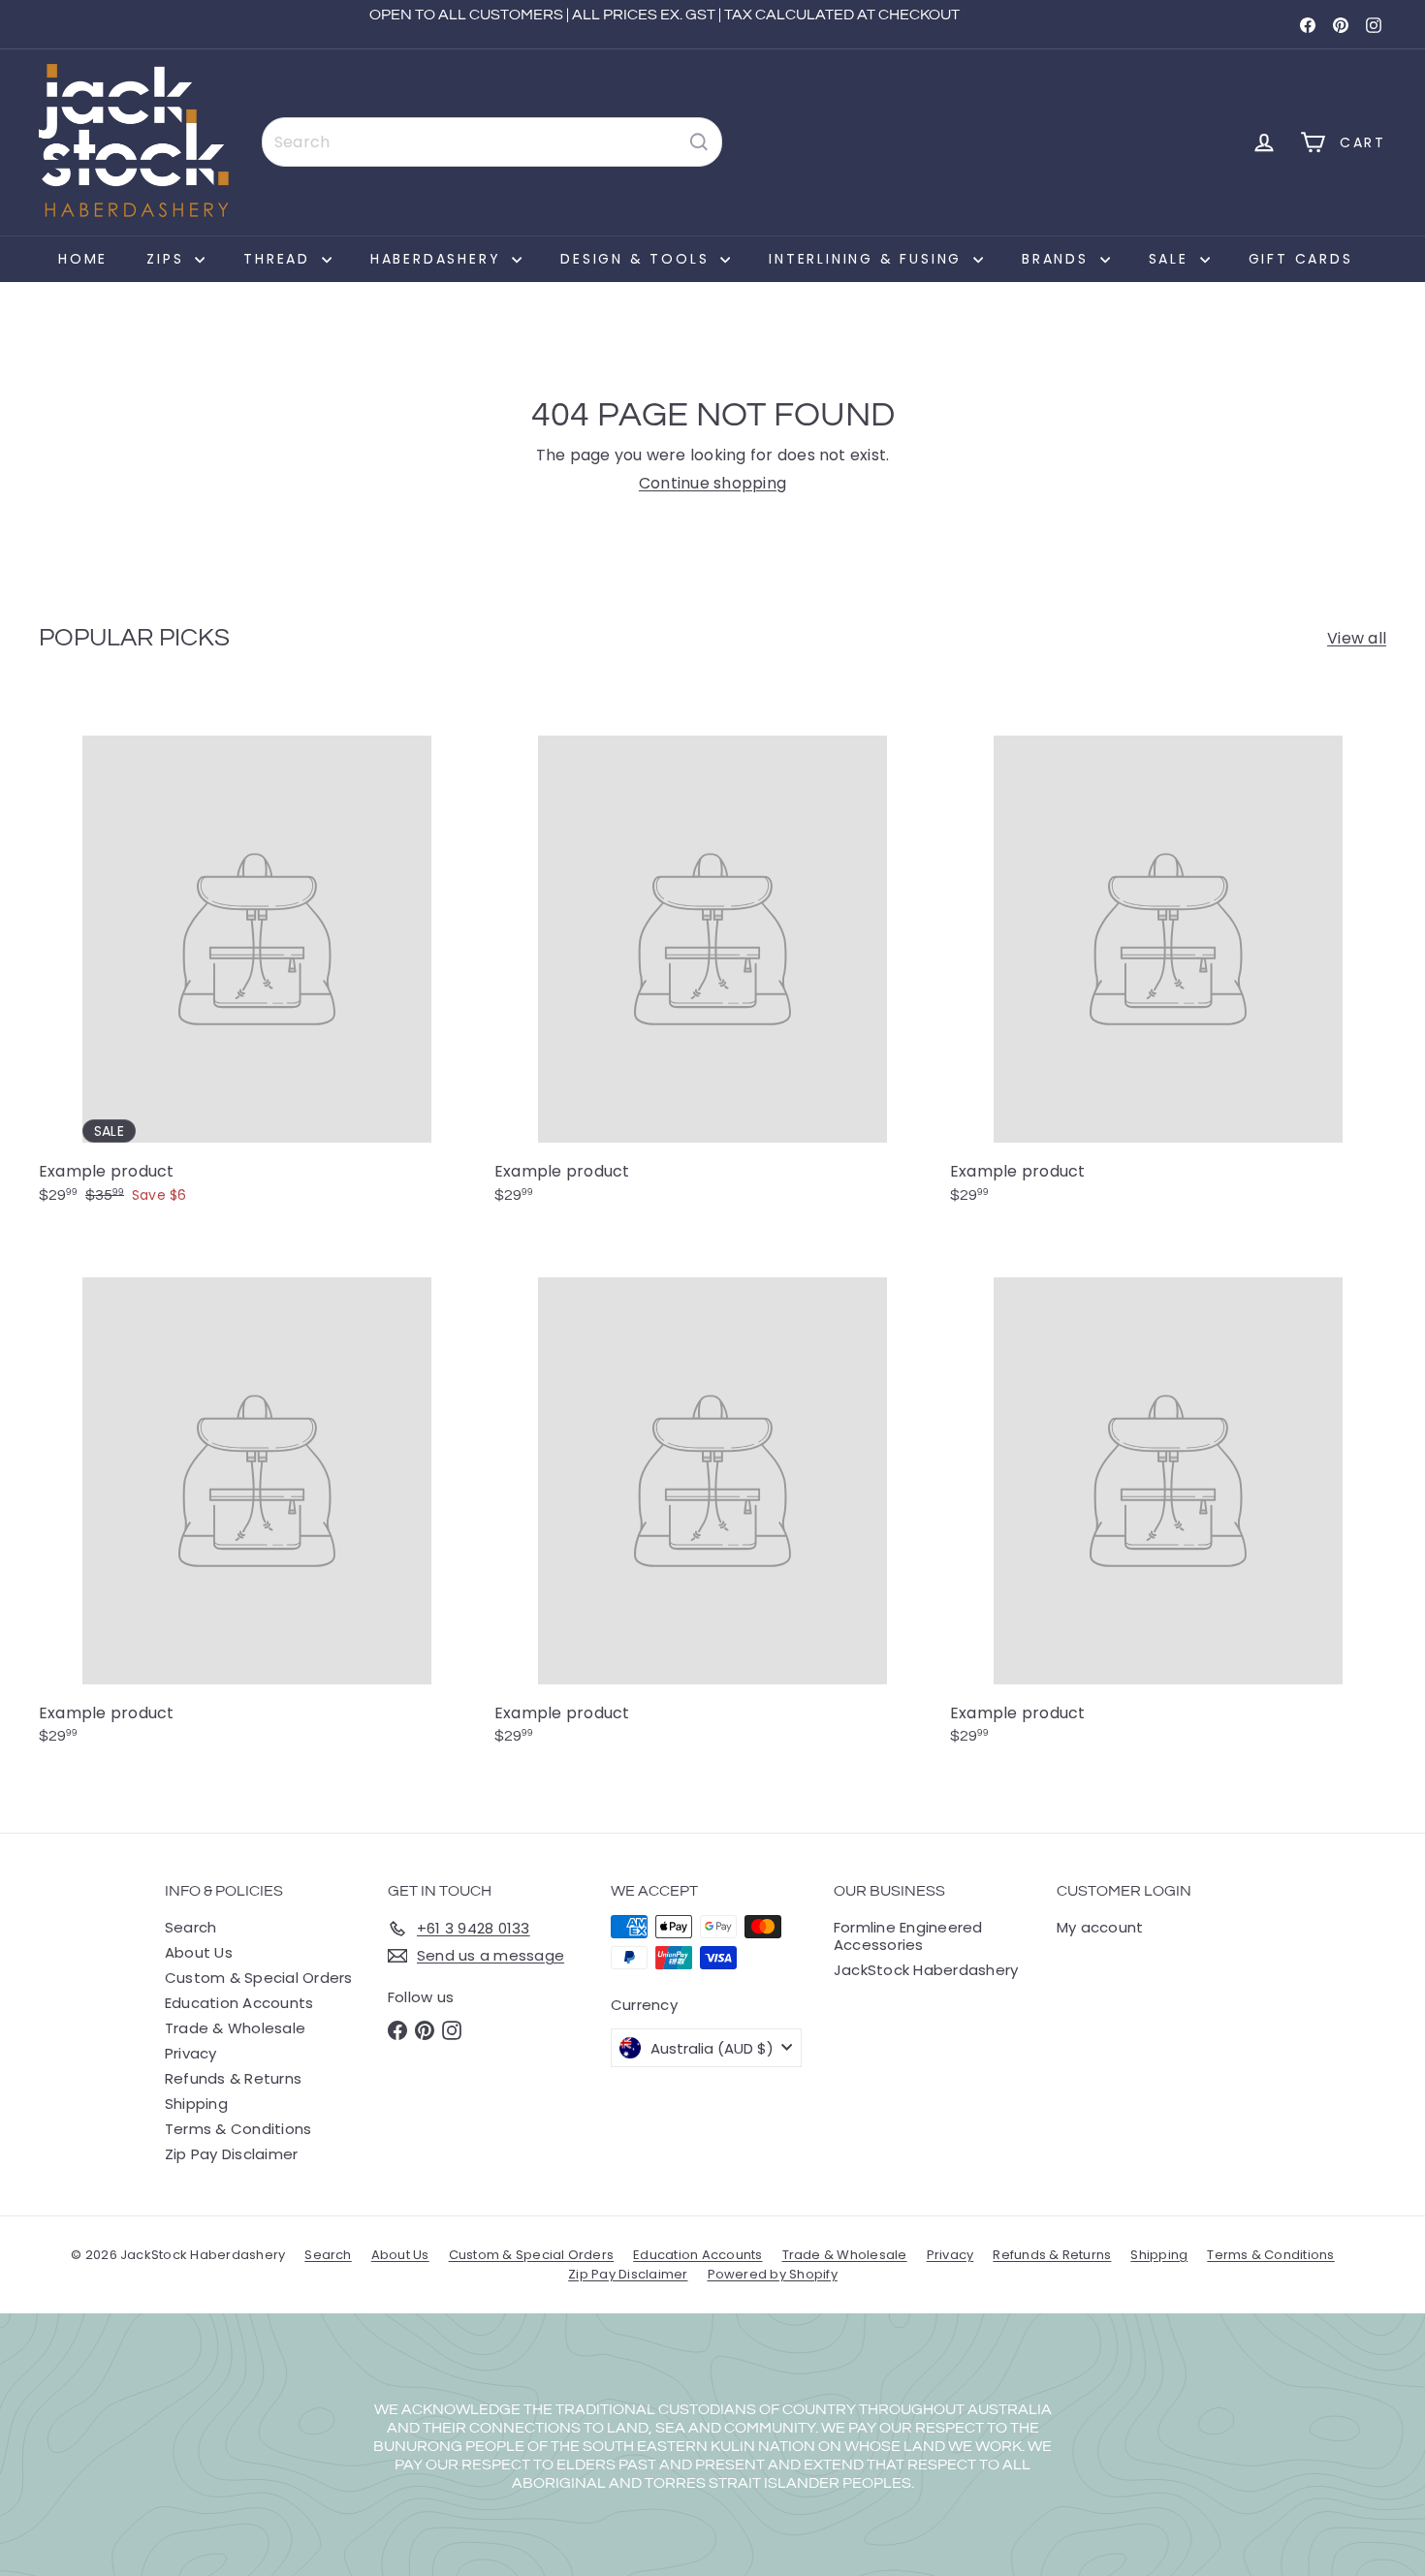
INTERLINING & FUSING (869, 259)
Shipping (196, 2104)
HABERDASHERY (439, 259)
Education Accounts (239, 2003)
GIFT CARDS (1301, 259)
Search (190, 1927)
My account (1100, 1927)
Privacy (191, 2053)
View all (1357, 638)
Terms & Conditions (238, 2129)
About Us (199, 1952)
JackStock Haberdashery (926, 1970)
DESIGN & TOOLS (638, 259)
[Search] (699, 142)
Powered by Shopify (773, 2274)
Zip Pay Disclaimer (231, 2154)
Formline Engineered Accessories (908, 1936)
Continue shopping (712, 483)
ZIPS (168, 259)
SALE (1172, 259)
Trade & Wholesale (235, 2028)
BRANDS (1059, 259)
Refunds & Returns (233, 2078)
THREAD (280, 259)
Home (83, 259)
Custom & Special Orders (259, 1978)
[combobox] (492, 142)
